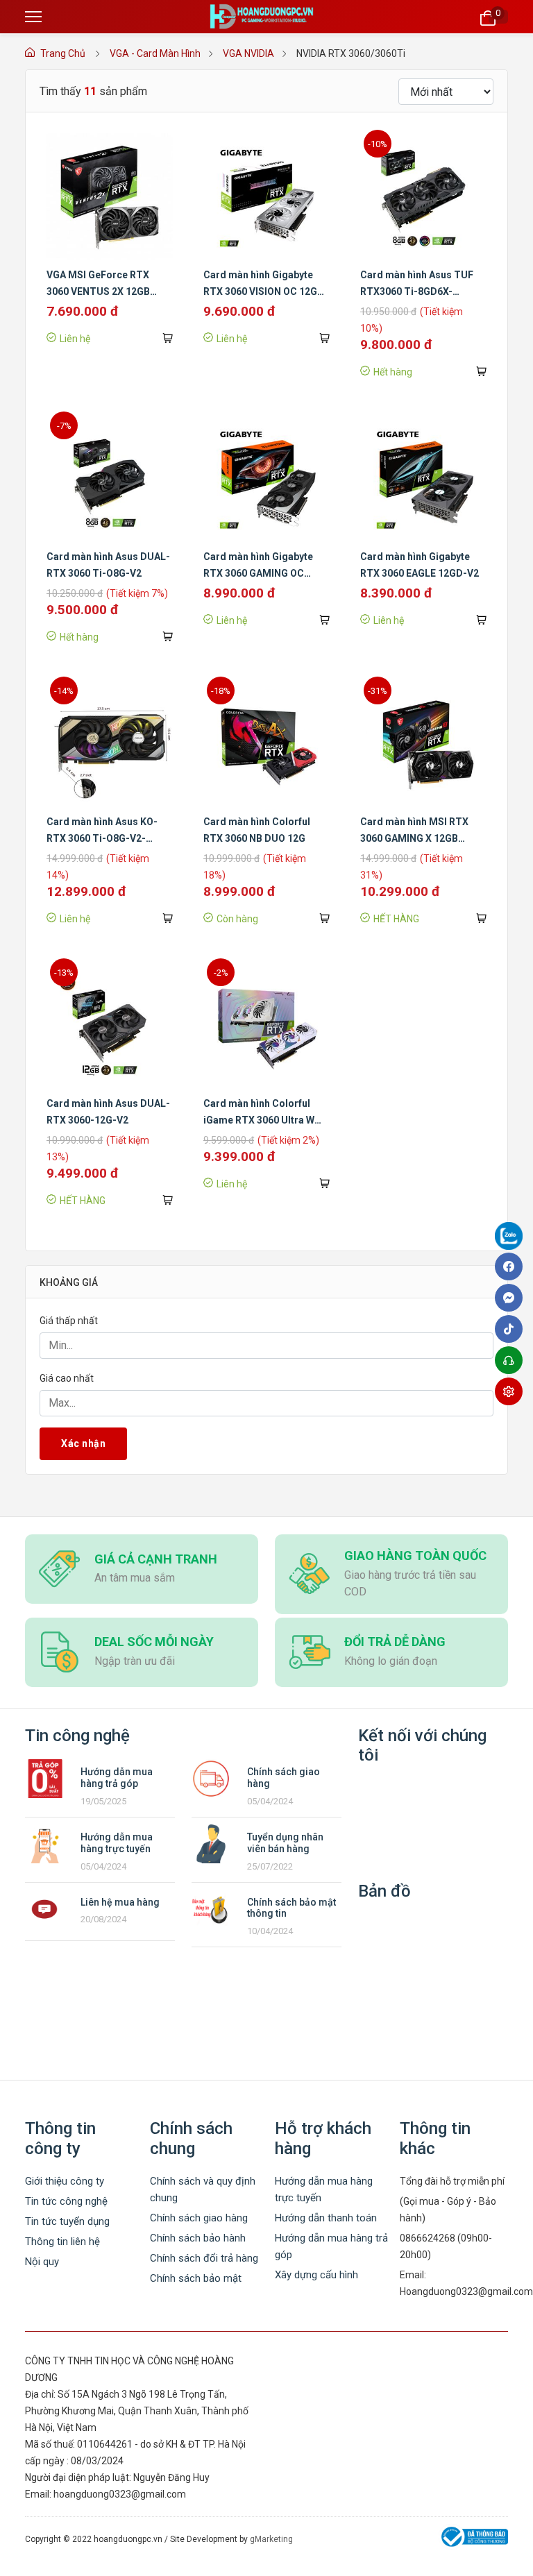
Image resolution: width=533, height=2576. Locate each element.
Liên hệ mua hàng (120, 1902)
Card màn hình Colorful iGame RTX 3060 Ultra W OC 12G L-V (259, 1120)
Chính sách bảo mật (196, 2278)
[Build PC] (512, 1391)
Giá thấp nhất (69, 1321)
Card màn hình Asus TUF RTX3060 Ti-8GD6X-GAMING (417, 291)
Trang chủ (63, 53)
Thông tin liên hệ (62, 2242)
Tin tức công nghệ (66, 2201)
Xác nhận (83, 1443)
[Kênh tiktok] (512, 1329)
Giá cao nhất (67, 1378)
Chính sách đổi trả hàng (204, 2258)
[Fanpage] (512, 1238)
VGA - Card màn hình (155, 53)
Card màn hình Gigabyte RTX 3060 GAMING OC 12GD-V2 (258, 573)
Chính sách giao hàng (199, 2218)
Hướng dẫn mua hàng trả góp (117, 1778)
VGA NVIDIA (248, 53)
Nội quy (42, 2262)
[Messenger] (512, 1298)
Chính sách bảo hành (198, 2238)
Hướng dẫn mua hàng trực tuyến (117, 1843)
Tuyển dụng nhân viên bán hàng (285, 1843)
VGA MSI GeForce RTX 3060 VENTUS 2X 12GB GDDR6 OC (98, 291)
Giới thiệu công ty (65, 2181)
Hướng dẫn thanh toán (326, 2218)
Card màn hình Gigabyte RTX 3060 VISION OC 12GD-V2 (266, 291)
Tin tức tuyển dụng (67, 2221)
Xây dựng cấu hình (316, 2275)
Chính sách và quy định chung (203, 2189)
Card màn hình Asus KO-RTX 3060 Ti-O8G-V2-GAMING (102, 838)
